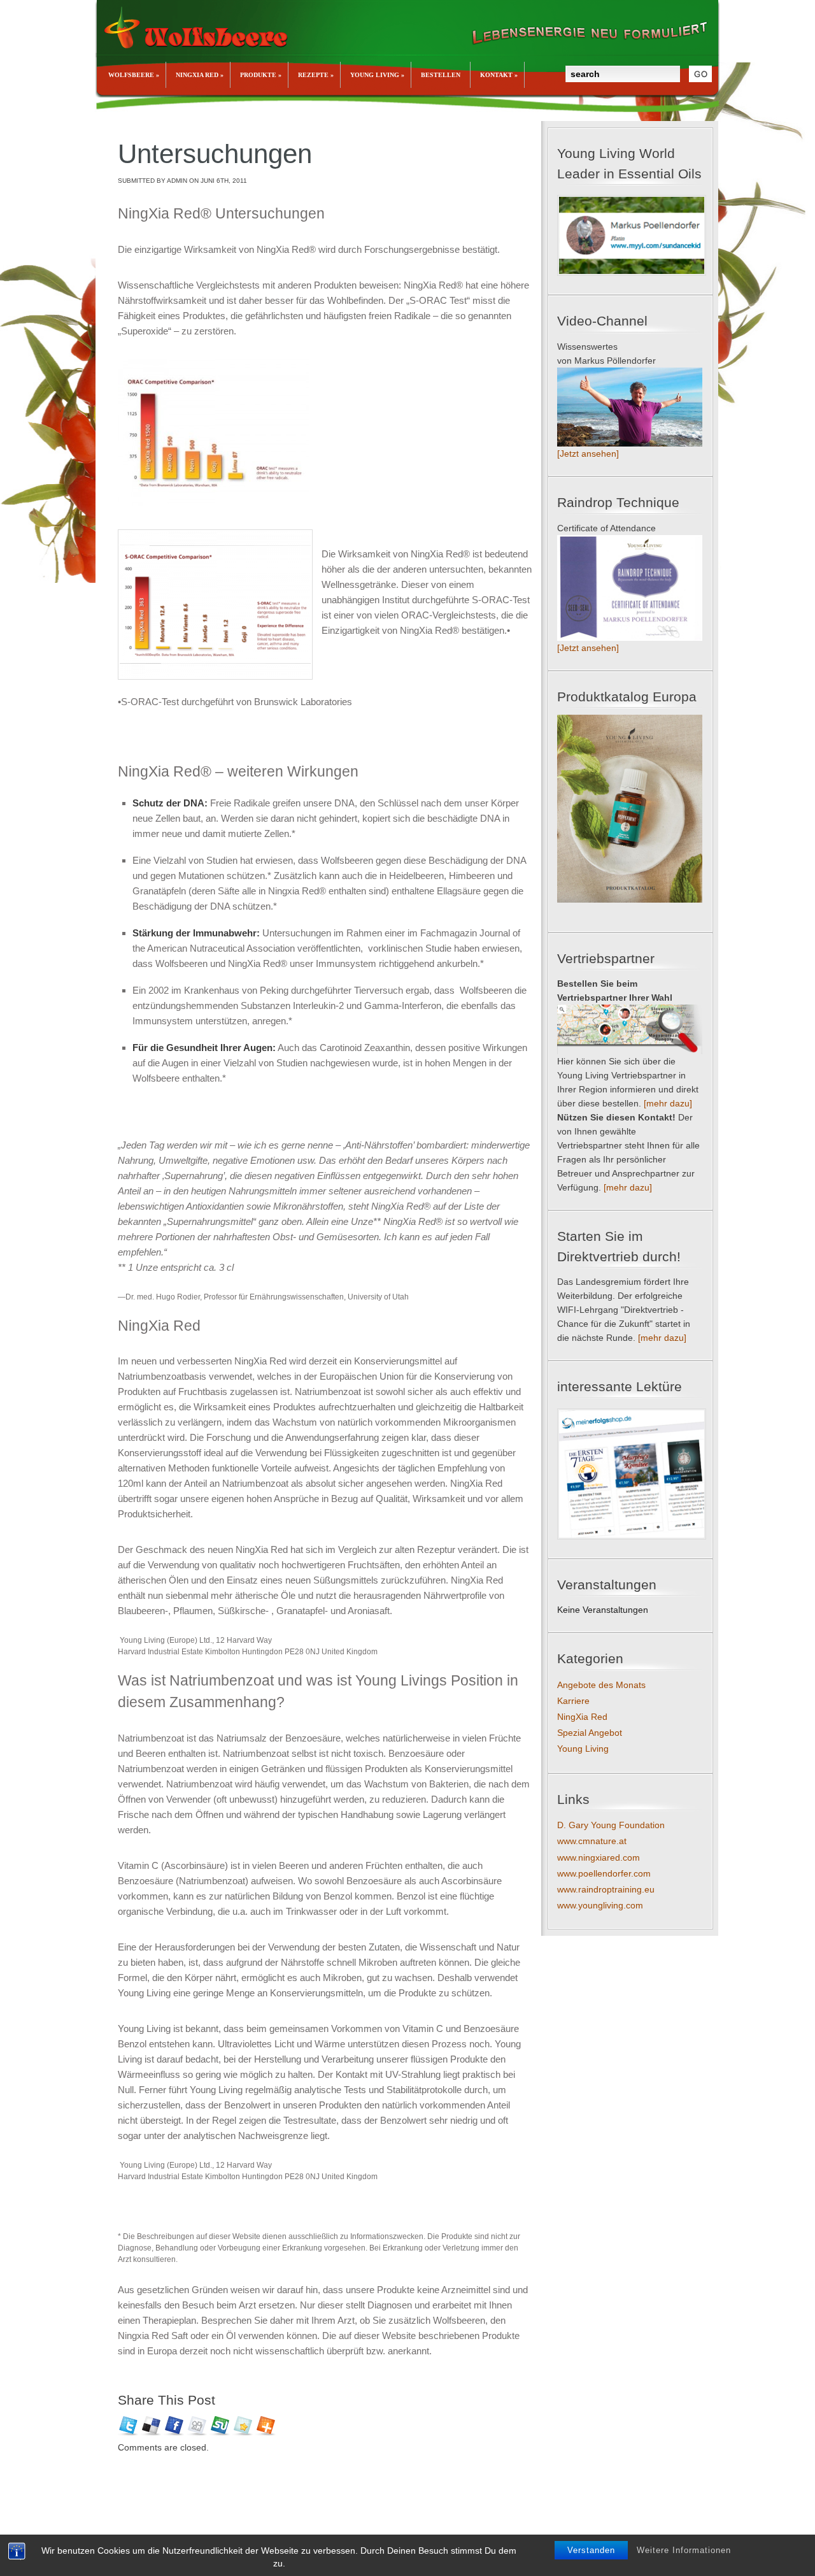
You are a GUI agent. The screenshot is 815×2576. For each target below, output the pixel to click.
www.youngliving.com (600, 1905)
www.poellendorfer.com (604, 1873)
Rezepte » (316, 75)
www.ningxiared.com (599, 1857)
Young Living (583, 1749)
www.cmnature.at (592, 1841)
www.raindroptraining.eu (606, 1889)
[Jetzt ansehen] (588, 454)
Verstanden (591, 2550)
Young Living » (377, 75)
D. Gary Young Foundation (611, 1825)
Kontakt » (499, 75)
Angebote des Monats (601, 1685)
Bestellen (441, 75)
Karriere (573, 1701)
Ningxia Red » (200, 75)
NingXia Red (582, 1717)
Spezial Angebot (590, 1733)
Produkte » (261, 75)
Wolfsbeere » (134, 75)
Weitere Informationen (684, 2550)
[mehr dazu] (668, 1103)
